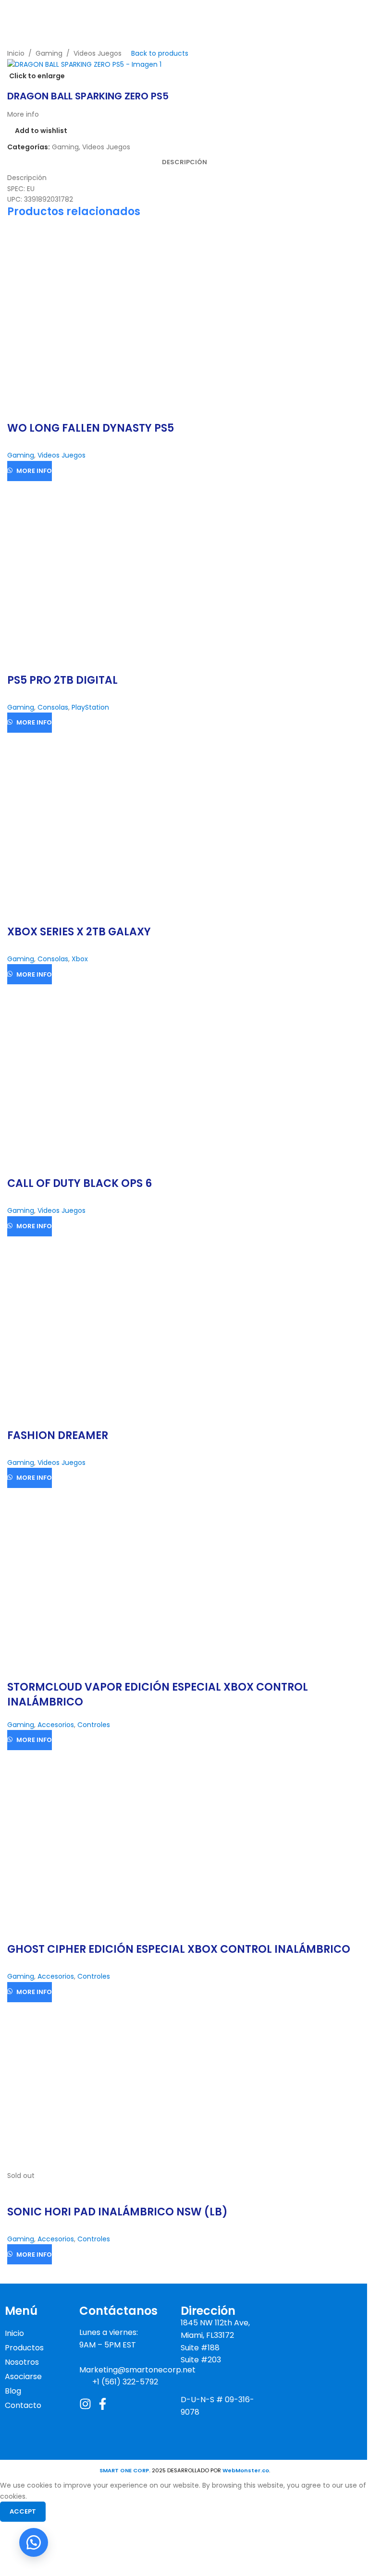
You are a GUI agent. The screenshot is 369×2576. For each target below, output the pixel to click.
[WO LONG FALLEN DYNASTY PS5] (91, 313)
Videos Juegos (98, 53)
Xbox (80, 959)
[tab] (184, 162)
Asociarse (23, 2376)
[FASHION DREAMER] (91, 1320)
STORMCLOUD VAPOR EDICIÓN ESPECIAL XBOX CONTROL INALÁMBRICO (158, 1694)
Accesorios (56, 1725)
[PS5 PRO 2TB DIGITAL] (91, 565)
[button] (34, 2542)
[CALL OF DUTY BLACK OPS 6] (91, 1068)
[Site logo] (59, 12)
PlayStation (90, 707)
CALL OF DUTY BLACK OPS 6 (80, 1183)
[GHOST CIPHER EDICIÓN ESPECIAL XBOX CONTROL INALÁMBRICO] (91, 1834)
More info (34, 471)
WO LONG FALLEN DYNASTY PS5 (91, 428)
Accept (23, 2511)
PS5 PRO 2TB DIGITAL (62, 680)
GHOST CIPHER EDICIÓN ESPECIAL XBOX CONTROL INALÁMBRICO (179, 1949)
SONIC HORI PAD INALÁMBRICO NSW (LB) (117, 2212)
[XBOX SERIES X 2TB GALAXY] (91, 816)
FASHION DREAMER (58, 1435)
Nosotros (22, 2362)
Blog (13, 2391)
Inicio (16, 53)
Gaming (49, 53)
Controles (94, 1725)
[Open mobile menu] (358, 14)
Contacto (23, 2405)
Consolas (53, 707)
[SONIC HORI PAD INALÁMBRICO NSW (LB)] (91, 2085)
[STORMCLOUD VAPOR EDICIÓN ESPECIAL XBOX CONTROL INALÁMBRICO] (91, 1572)
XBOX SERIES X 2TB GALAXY (79, 932)
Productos (24, 2348)
